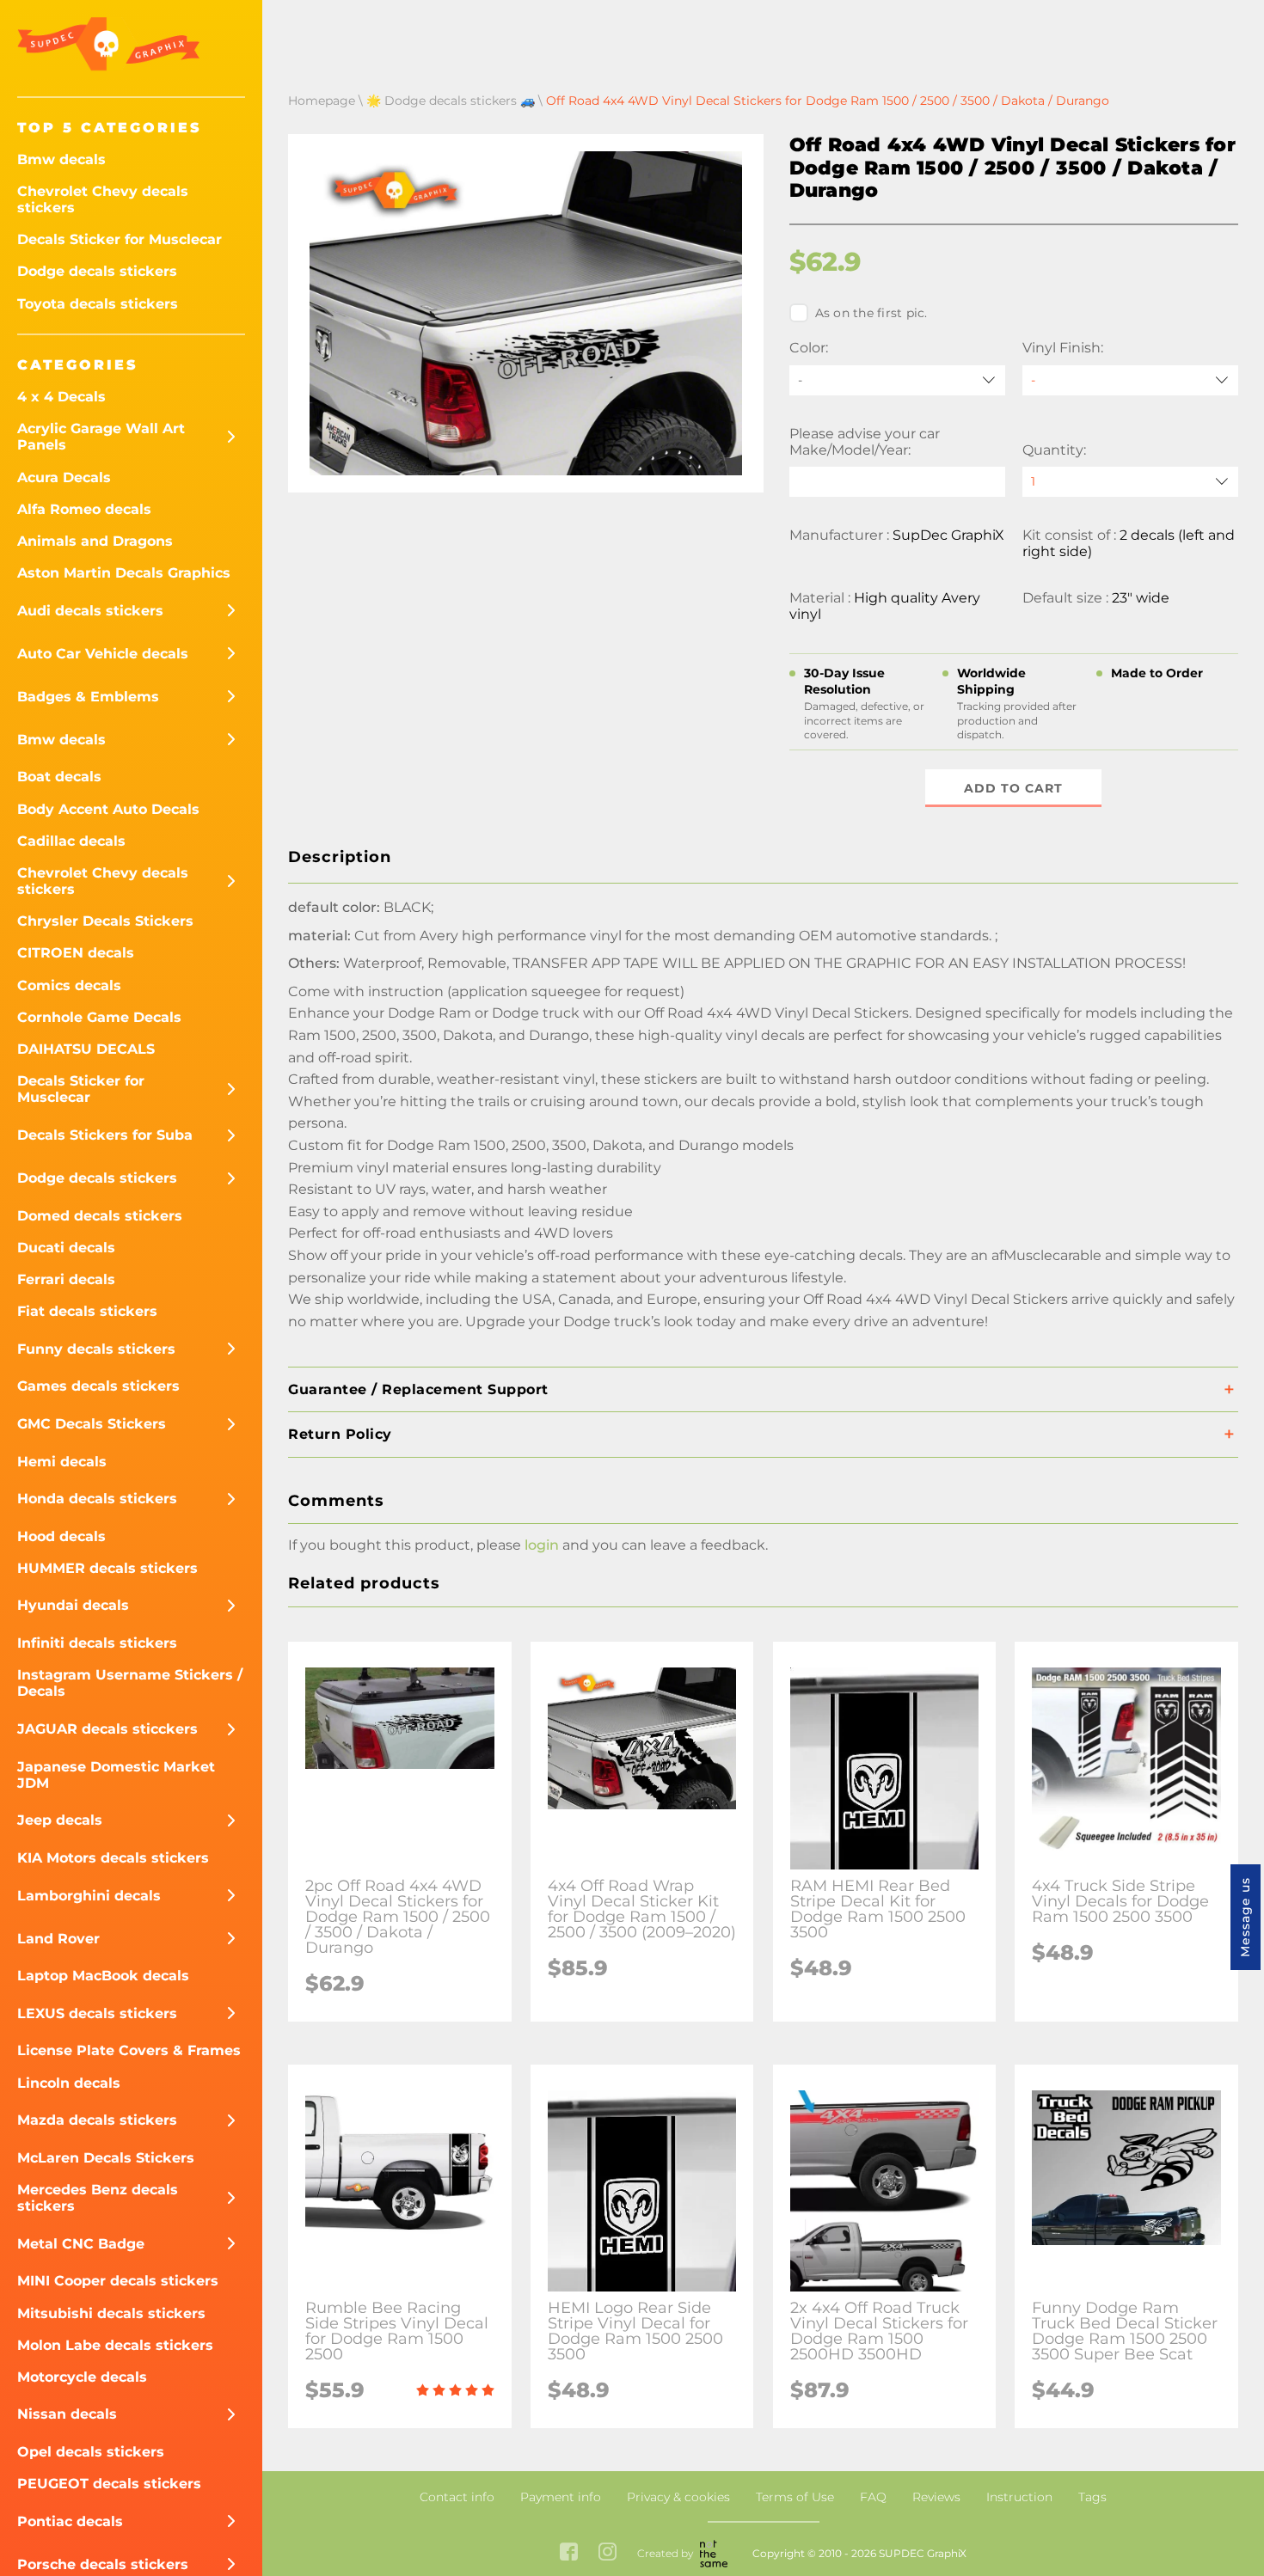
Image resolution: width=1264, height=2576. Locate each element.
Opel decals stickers (91, 2452)
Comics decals (69, 985)
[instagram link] (607, 2553)
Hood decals (61, 1536)
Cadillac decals (71, 841)
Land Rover (58, 1939)
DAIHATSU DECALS (86, 1049)
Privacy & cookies (678, 2497)
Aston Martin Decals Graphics (124, 573)
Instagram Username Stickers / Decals (130, 1683)
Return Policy (340, 1434)
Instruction (1019, 2497)
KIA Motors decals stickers (113, 1858)
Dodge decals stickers (97, 271)
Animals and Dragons (95, 541)
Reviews (936, 2497)
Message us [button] (1245, 1917)
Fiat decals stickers (87, 1311)
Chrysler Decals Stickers (105, 921)
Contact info (457, 2497)
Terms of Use (795, 2497)
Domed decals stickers (100, 1216)
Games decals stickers (98, 1386)
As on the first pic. (871, 313)
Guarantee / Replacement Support (418, 1389)
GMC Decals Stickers (92, 1424)
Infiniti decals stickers (97, 1643)
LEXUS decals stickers (97, 2013)
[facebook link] (569, 2553)
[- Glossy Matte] (1130, 380)
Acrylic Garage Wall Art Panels (101, 437)
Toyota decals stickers (98, 304)
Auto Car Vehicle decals (103, 654)
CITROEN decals (76, 953)
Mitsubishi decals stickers (111, 2313)
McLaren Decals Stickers (106, 2158)
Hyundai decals (73, 1605)
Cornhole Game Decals (99, 1017)
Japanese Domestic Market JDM (116, 1775)
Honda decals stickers (97, 1499)
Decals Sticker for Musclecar (120, 239)
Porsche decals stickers (103, 2564)
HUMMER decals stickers (107, 1568)
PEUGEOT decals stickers (109, 2484)
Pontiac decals (70, 2521)
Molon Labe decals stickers (115, 2345)
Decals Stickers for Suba (105, 1135)
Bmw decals (61, 159)
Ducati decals (66, 1248)
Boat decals (59, 777)
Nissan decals (67, 2414)
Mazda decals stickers (97, 2120)
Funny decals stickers (96, 1349)
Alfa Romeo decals (84, 509)
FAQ (873, 2497)
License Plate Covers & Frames (129, 2050)
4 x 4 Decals (61, 397)
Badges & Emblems (88, 697)
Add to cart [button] (1013, 788)
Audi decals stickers (90, 611)
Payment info (561, 2497)
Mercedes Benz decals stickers (98, 2198)
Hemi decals (62, 1462)
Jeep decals (60, 1820)
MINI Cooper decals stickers (118, 2281)
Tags (1092, 2497)
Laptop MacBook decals (103, 1976)
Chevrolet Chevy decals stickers (103, 199)
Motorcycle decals (82, 2377)
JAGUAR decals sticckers (107, 1729)
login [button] (542, 1545)
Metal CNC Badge (81, 2244)
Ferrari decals (66, 1279)
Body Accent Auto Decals (108, 809)
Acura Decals (64, 477)
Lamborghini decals (89, 1896)
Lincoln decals (69, 2083)
